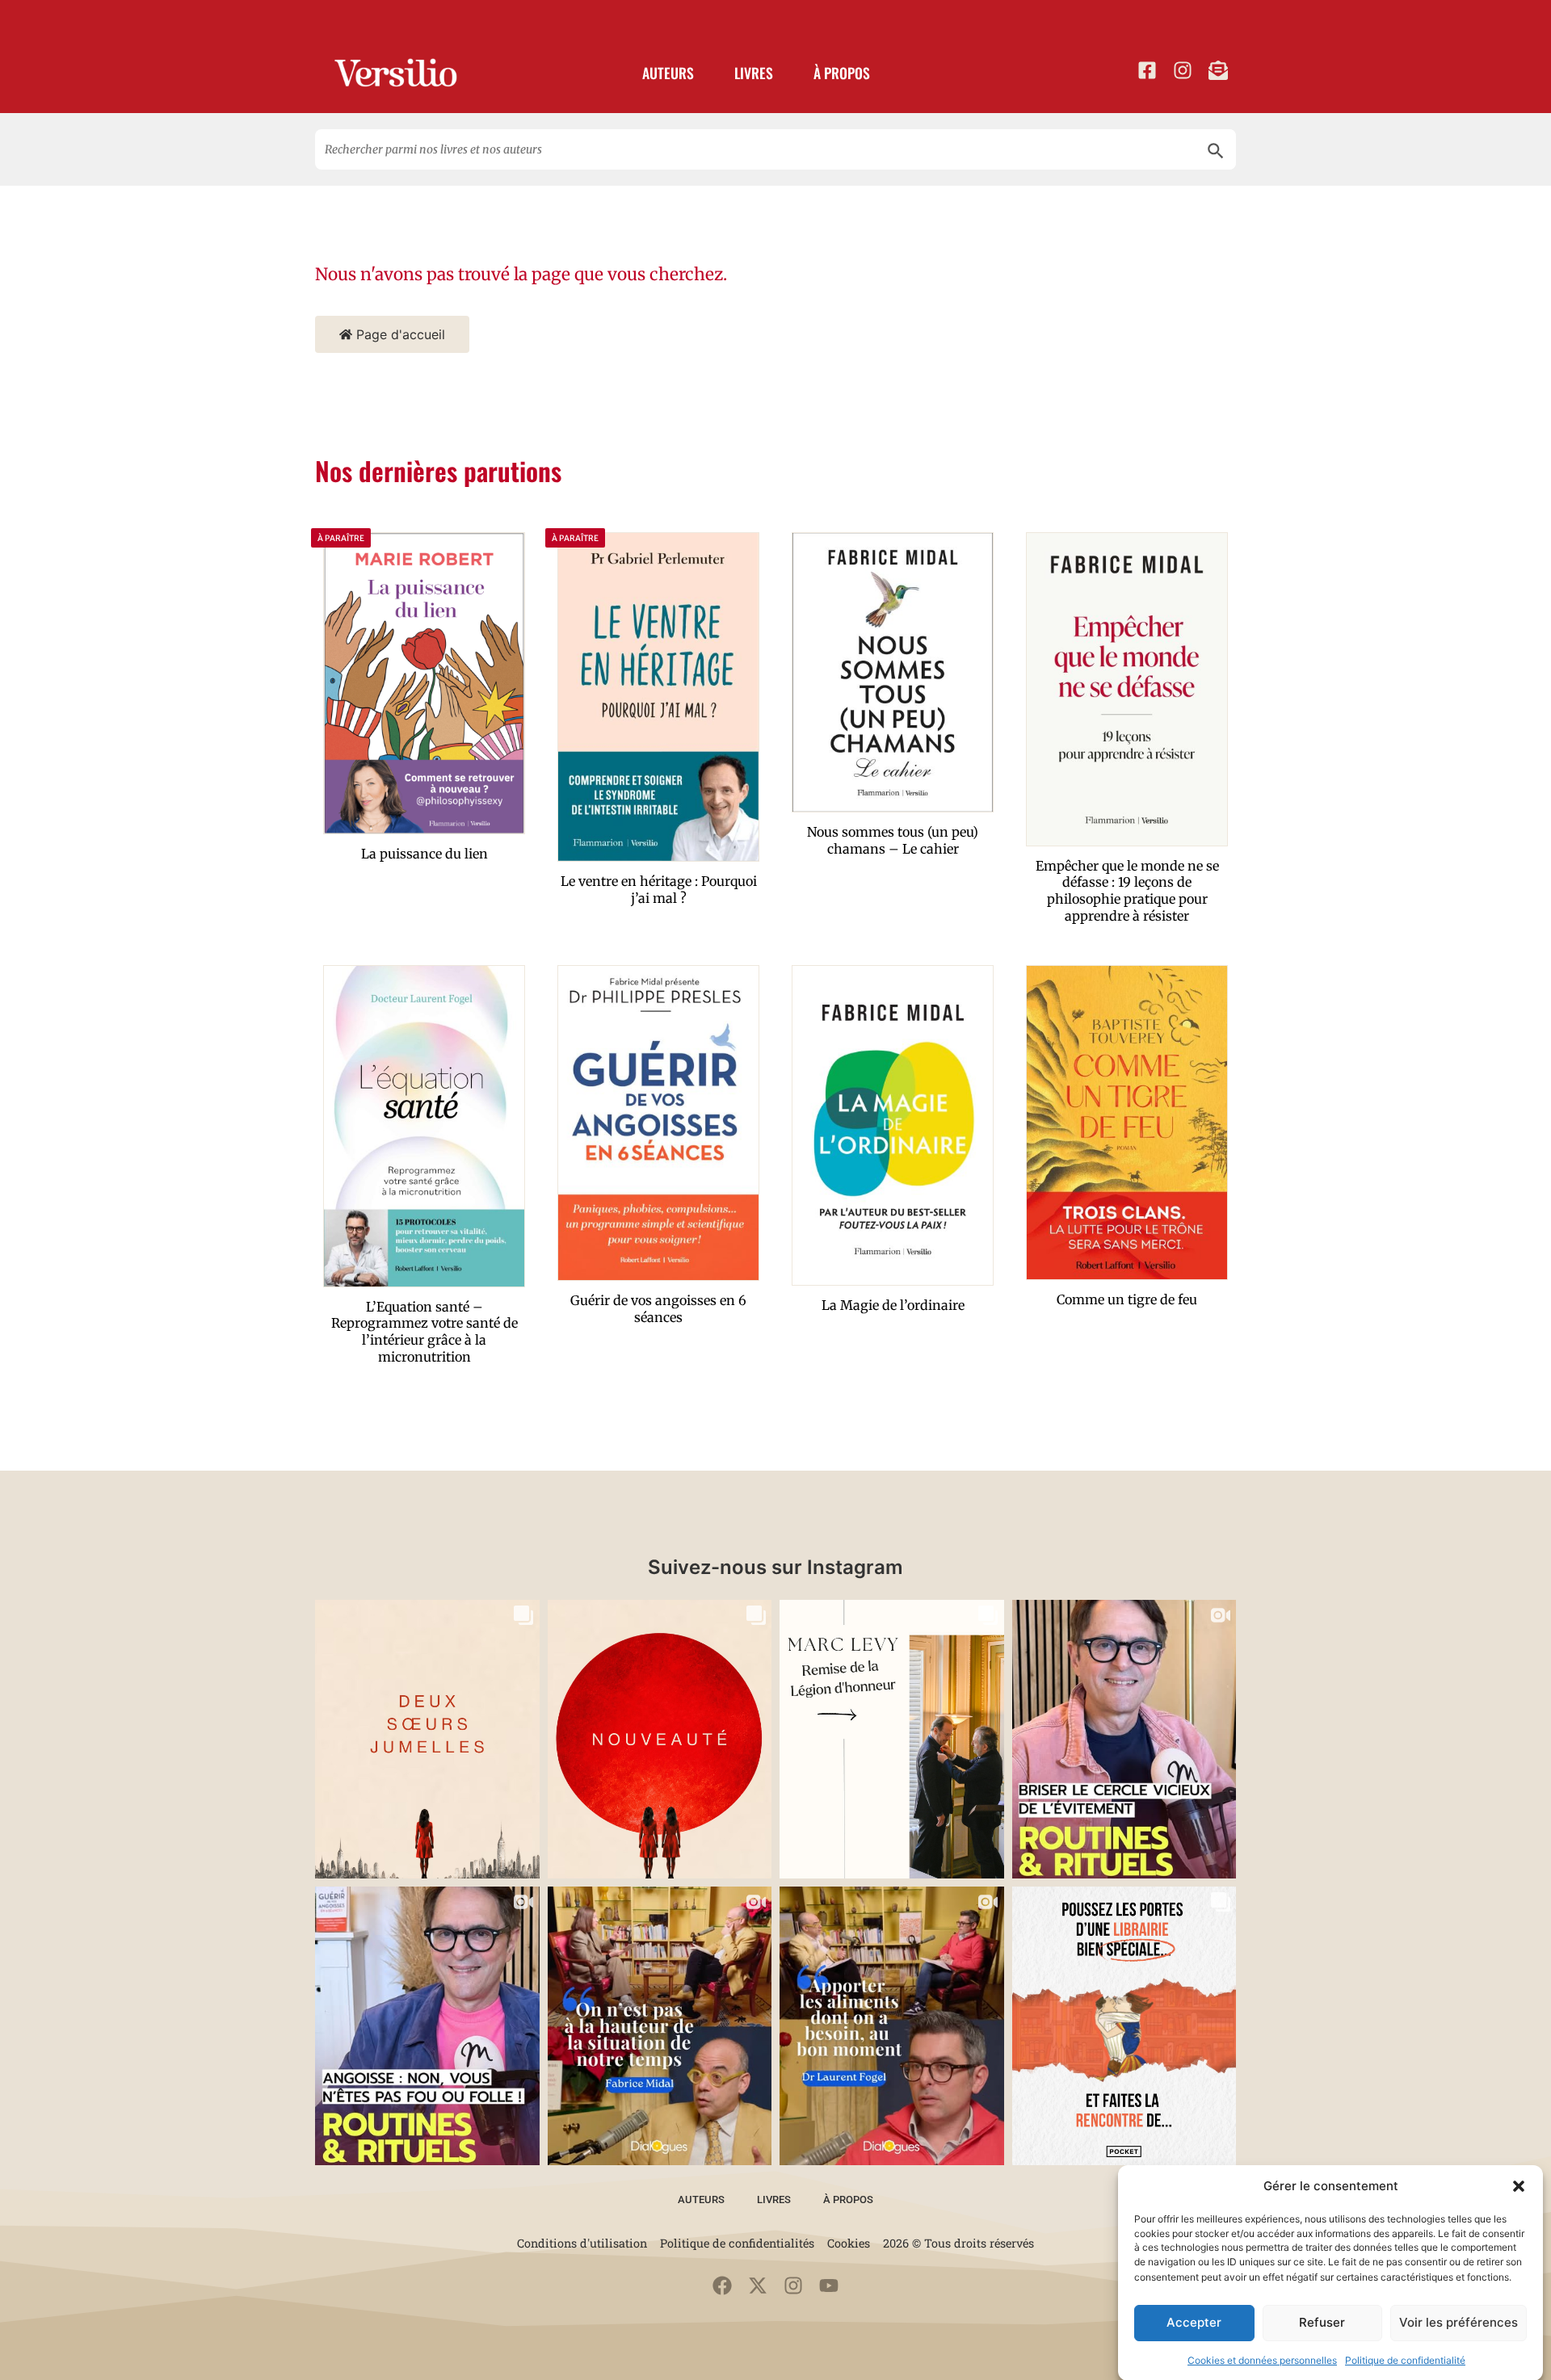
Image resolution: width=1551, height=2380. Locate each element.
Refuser (1322, 2322)
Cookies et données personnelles (1262, 2359)
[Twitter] (758, 2286)
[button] (1519, 2186)
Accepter (1194, 2322)
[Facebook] (722, 2286)
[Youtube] (829, 2286)
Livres (754, 73)
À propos (842, 73)
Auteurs (668, 73)
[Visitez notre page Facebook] (1147, 70)
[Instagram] (793, 2286)
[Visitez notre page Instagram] (1183, 70)
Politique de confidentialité (1405, 2359)
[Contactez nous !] (1218, 70)
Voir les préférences (1459, 2322)
